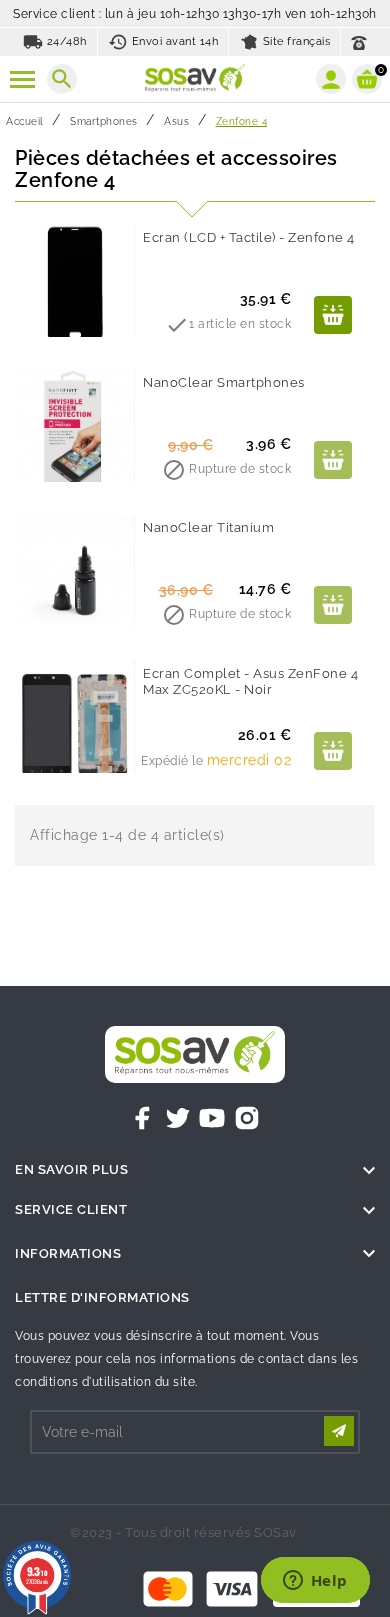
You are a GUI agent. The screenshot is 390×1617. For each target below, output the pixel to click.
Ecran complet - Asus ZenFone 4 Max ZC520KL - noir (250, 681)
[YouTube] (212, 1118)
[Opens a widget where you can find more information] (315, 1582)
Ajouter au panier (333, 315)
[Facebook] (143, 1118)
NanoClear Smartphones (224, 382)
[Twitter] (178, 1118)
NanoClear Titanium (208, 527)
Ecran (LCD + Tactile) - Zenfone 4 (249, 237)
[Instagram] (247, 1118)
